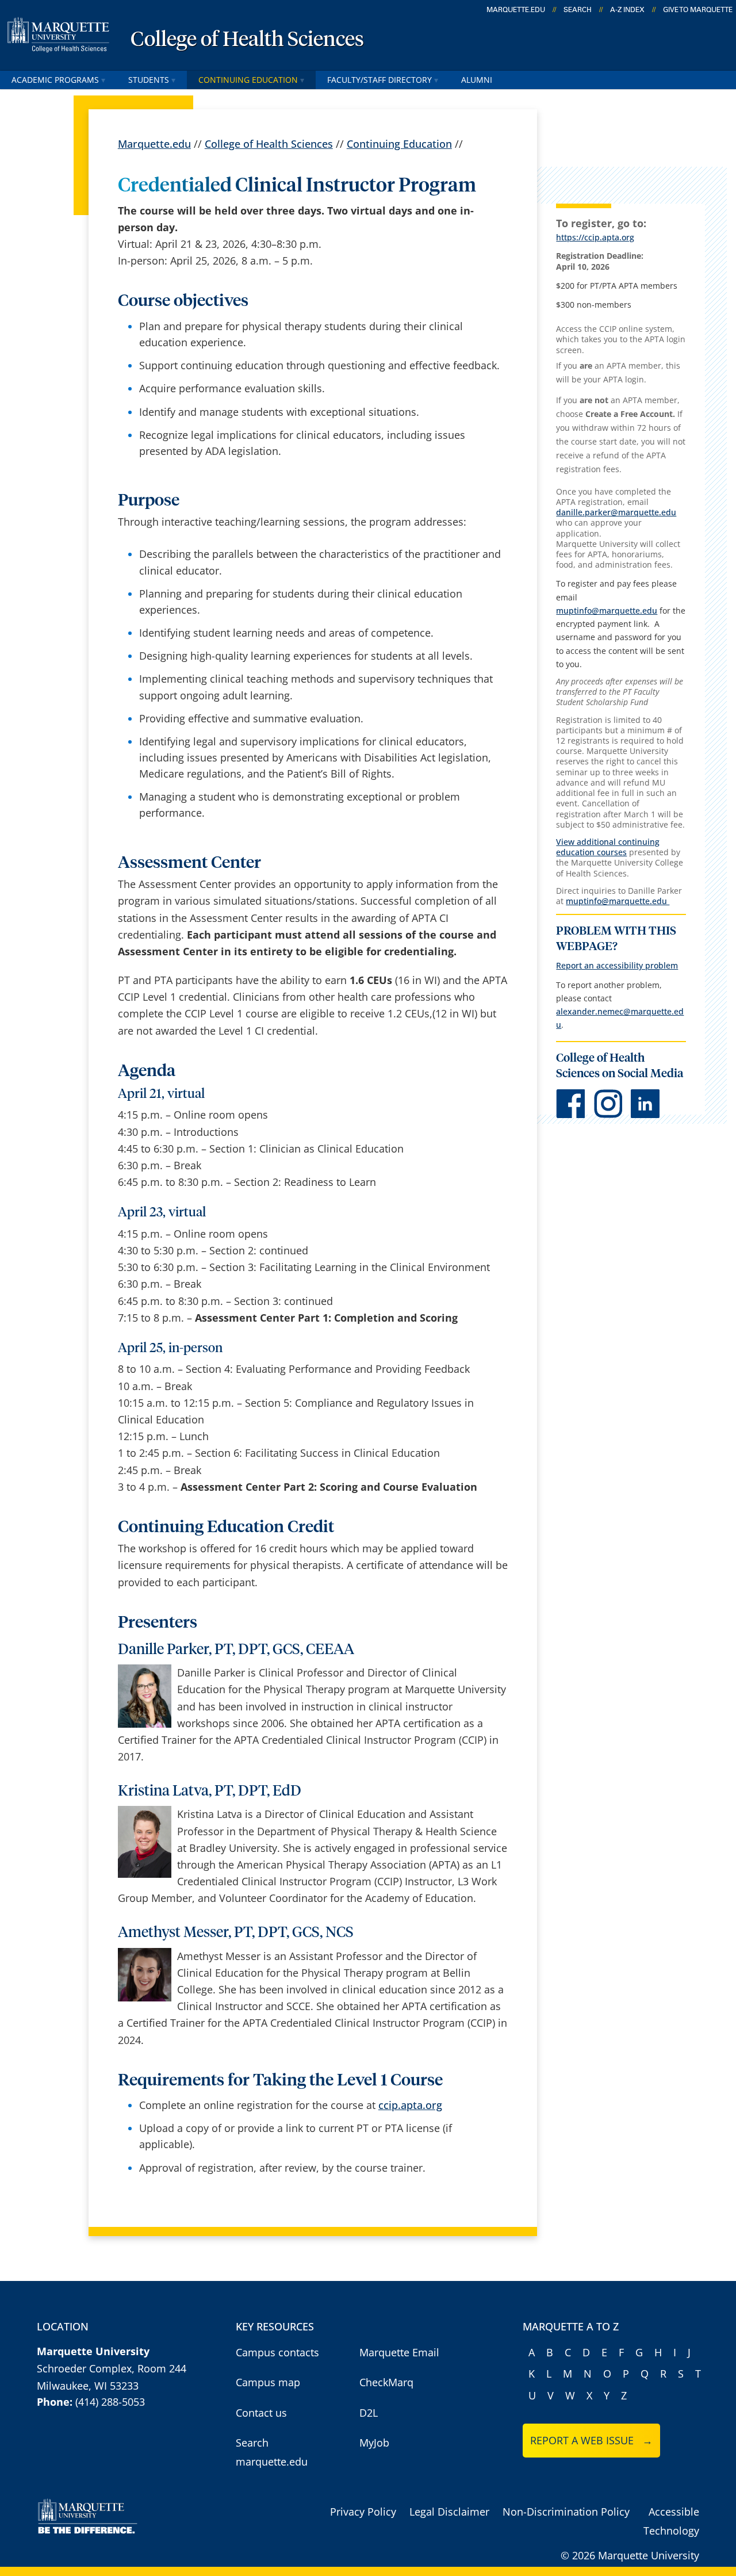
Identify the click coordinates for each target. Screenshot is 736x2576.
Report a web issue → (591, 2440)
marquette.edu (516, 10)
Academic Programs (55, 80)
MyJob (374, 2443)
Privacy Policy (363, 2512)
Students (149, 80)
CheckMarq (386, 2382)
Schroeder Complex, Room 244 (112, 2368)
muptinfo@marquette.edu (607, 610)
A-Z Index (627, 10)
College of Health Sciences (247, 40)
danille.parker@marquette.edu (616, 512)
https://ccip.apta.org (595, 237)
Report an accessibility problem (617, 965)
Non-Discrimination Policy (566, 2512)
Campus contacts (277, 2352)
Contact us (261, 2413)
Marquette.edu (154, 144)
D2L (369, 2413)
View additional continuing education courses (608, 847)
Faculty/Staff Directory (379, 80)
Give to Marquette (698, 10)
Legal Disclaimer (449, 2512)
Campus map (268, 2382)
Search (578, 10)
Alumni (477, 80)
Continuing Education (248, 80)
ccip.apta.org (410, 2105)
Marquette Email (399, 2352)
